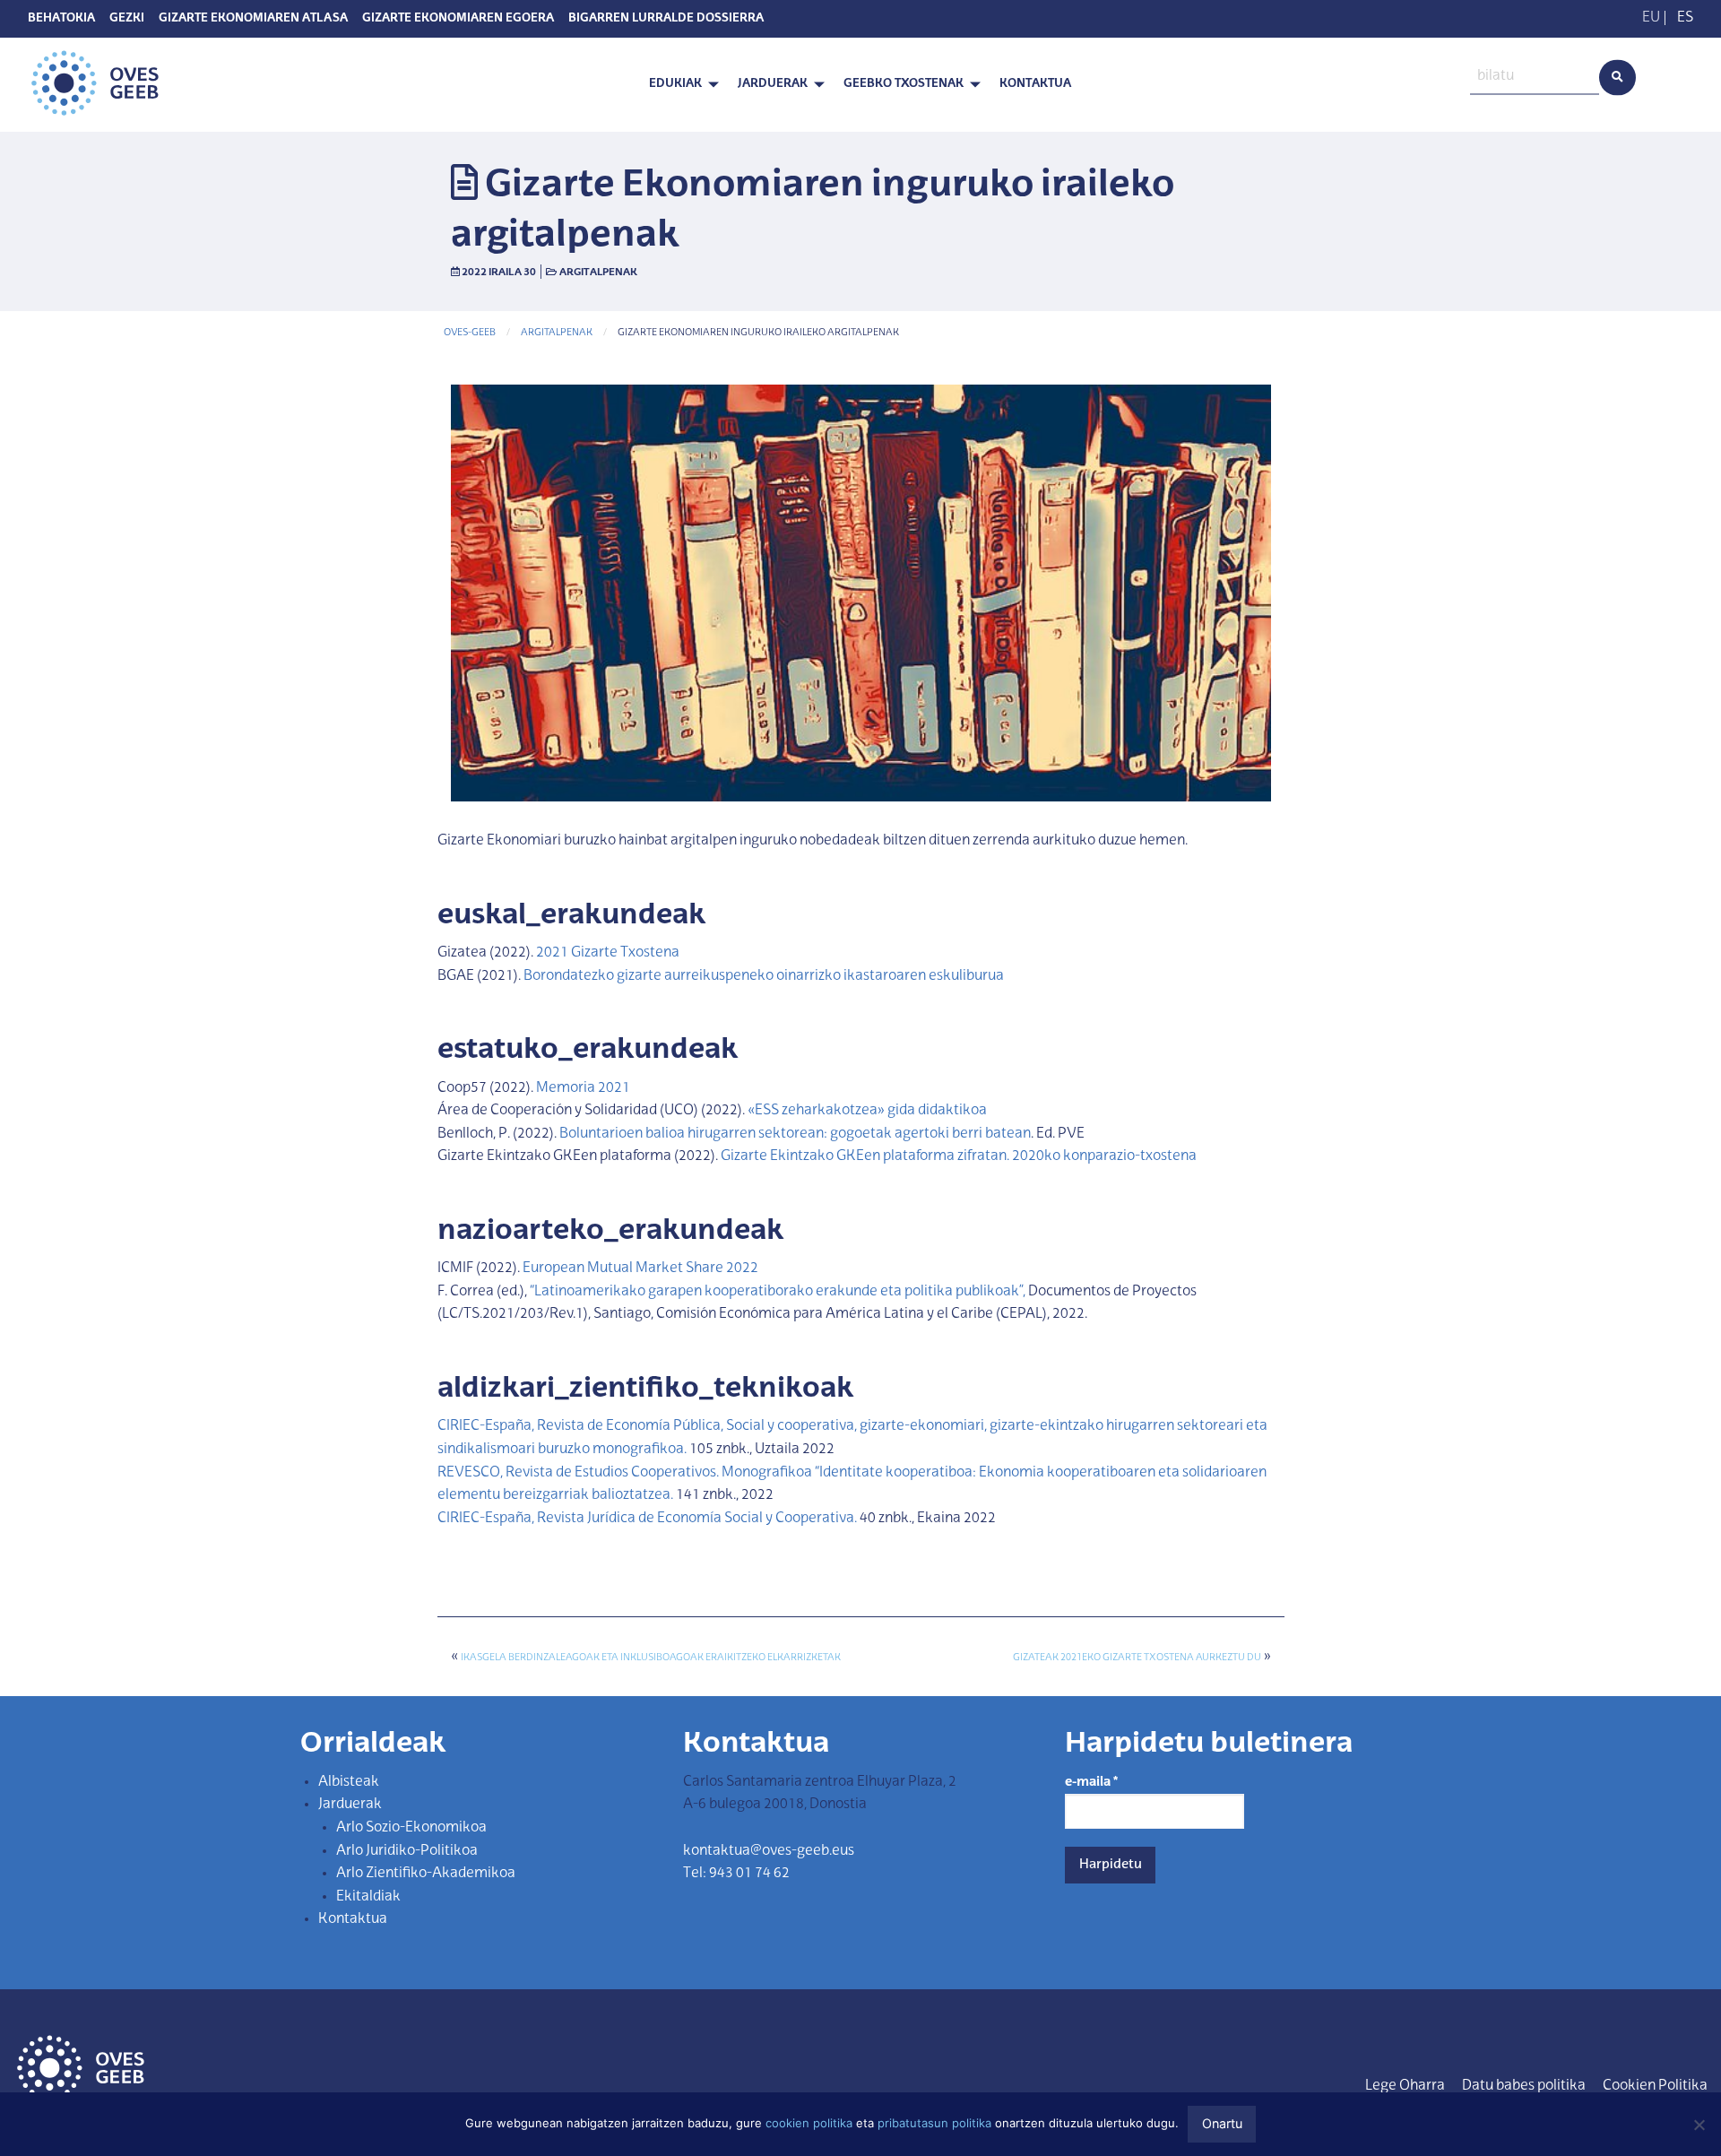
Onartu (1222, 2123)
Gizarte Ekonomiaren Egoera (458, 19)
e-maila (1091, 1782)
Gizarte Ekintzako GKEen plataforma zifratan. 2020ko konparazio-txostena (959, 1156)
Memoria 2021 (583, 1088)
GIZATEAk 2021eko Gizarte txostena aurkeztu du (1137, 1658)
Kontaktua (1035, 84)
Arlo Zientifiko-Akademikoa (426, 1874)
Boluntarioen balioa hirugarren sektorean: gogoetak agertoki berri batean (795, 1134)
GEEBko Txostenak (904, 84)
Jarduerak (773, 84)
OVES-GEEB (470, 333)
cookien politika (809, 2123)
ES (1685, 18)
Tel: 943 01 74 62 (736, 1874)
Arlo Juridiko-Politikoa (407, 1851)
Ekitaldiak (368, 1897)
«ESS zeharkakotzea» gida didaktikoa (867, 1111)
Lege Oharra (1405, 2086)
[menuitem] (679, 85)
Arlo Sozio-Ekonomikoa (411, 1828)
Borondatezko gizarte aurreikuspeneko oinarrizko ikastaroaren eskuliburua (764, 976)
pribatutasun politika (934, 2123)
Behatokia (61, 19)
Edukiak (675, 84)
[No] (1699, 2125)
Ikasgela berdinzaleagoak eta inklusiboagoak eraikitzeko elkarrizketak (651, 1658)
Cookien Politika (1655, 2086)
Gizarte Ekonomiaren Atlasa (253, 19)
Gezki (127, 19)
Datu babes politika (1524, 2086)
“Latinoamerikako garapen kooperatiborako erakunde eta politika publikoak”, (778, 1292)
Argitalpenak (598, 273)
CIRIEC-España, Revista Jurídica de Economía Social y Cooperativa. (649, 1519)
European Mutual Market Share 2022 (640, 1268)
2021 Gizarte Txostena (608, 953)
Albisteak (349, 1782)
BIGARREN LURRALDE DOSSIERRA (666, 19)
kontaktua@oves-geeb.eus (769, 1851)
